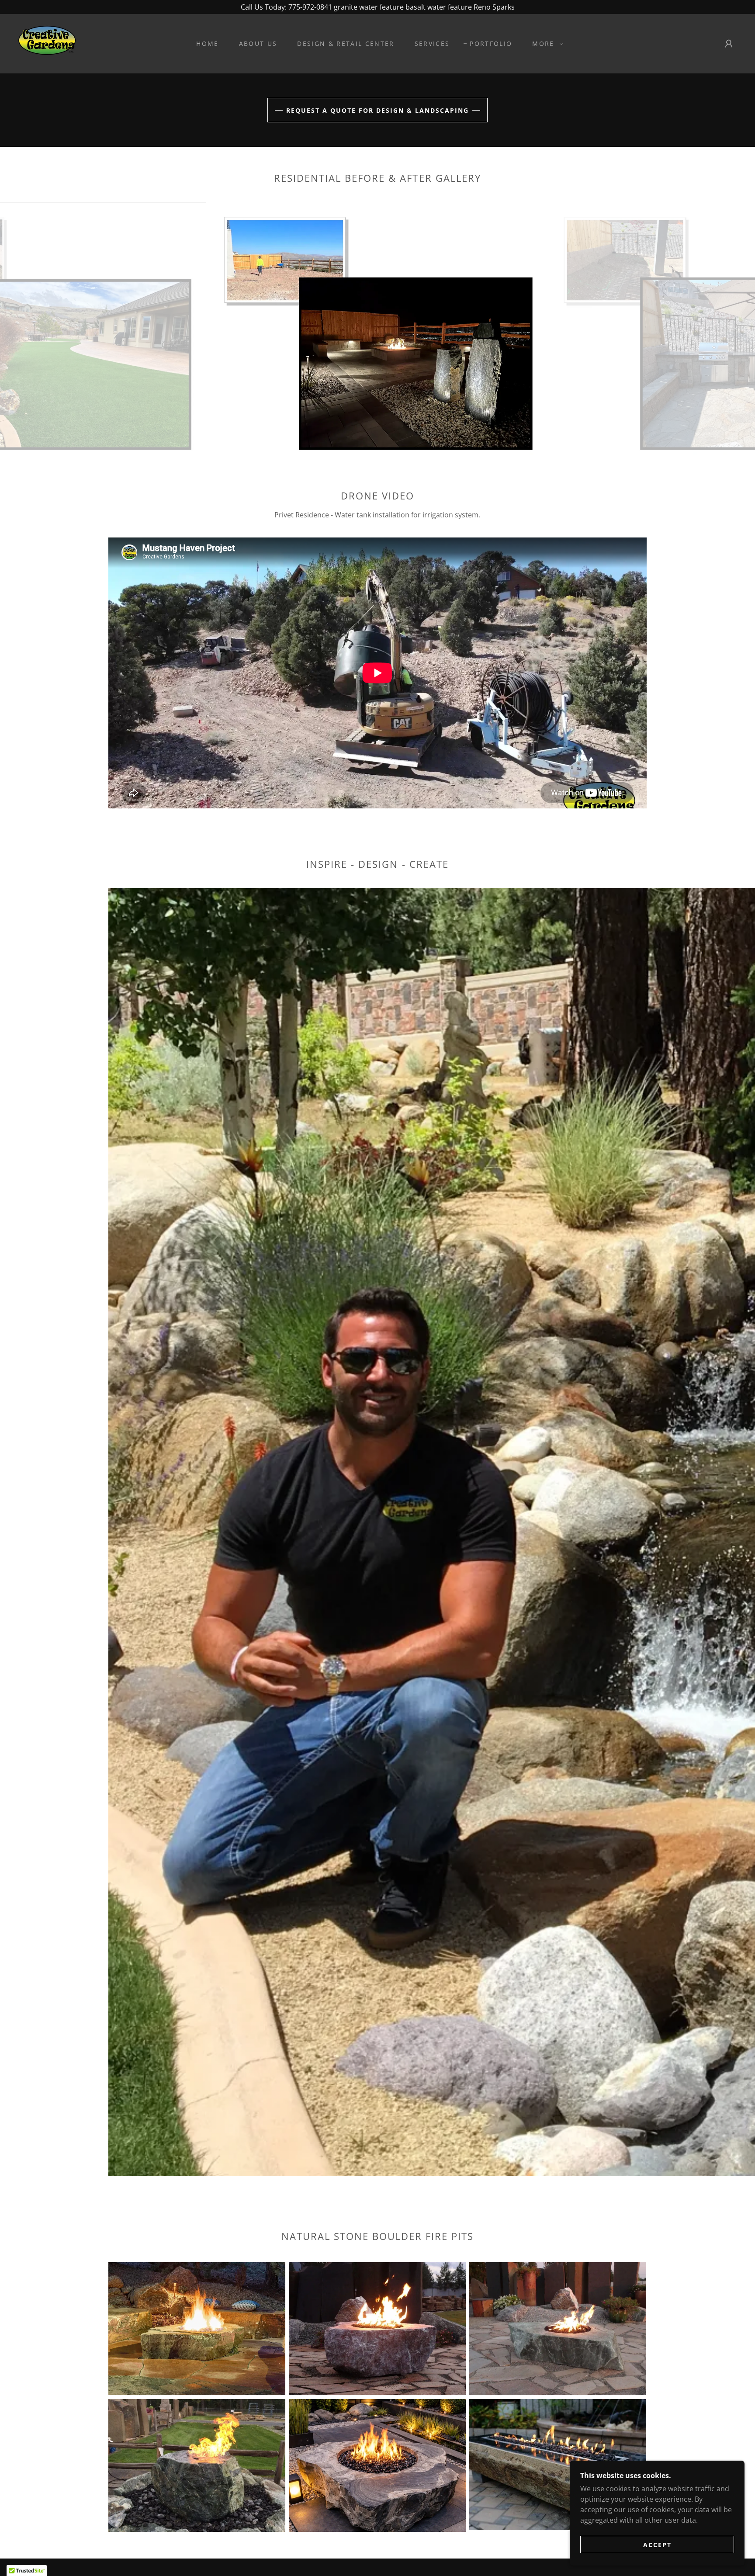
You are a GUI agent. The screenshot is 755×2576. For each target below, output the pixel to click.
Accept (657, 2545)
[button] (545, 44)
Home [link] (207, 43)
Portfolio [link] (491, 43)
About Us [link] (258, 43)
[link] (47, 43)
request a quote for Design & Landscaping (377, 110)
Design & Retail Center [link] (346, 43)
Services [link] (432, 43)
